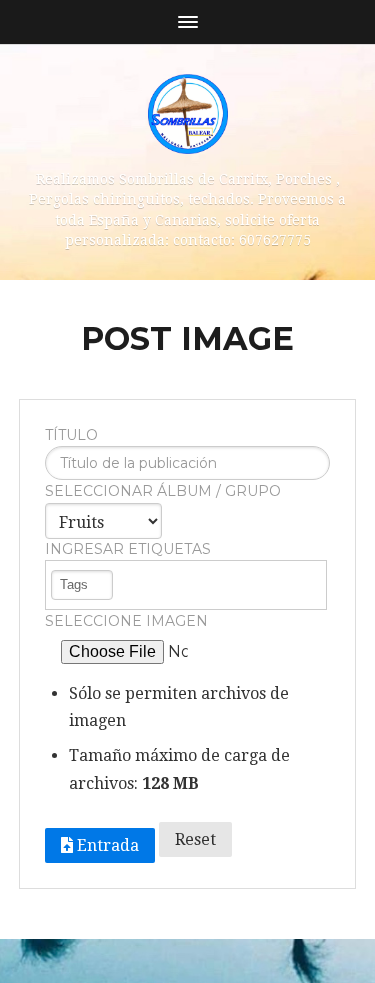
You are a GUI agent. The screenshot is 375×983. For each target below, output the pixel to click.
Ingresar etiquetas (128, 549)
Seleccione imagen (126, 621)
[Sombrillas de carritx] (188, 114)
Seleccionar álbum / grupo (163, 491)
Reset (195, 839)
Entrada (106, 845)
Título (71, 435)
